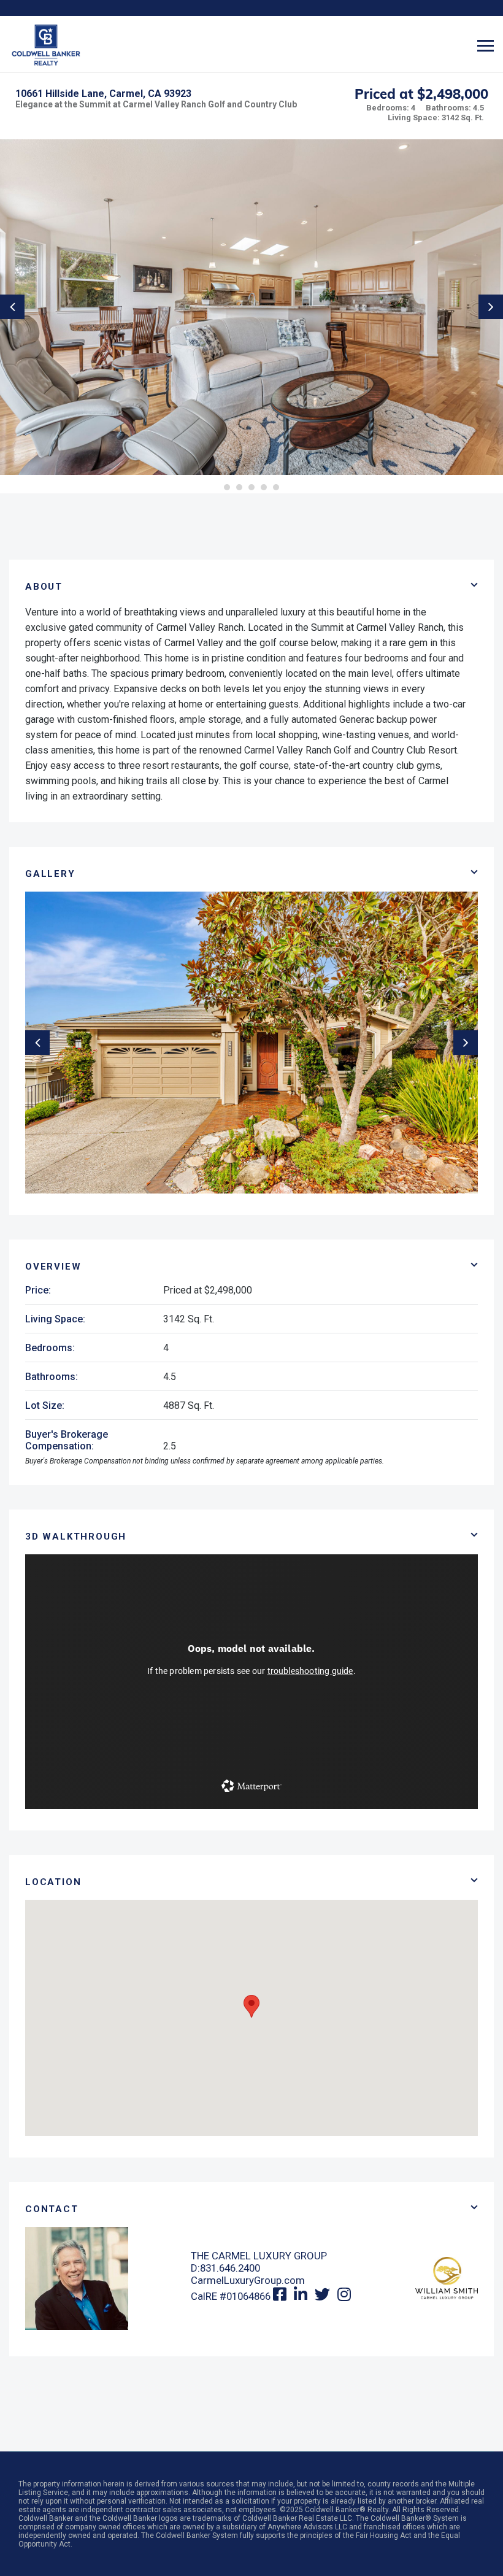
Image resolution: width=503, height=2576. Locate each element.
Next (491, 307)
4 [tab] (264, 487)
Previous (12, 307)
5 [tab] (276, 487)
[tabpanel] (251, 307)
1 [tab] (227, 487)
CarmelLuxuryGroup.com (248, 2280)
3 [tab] (251, 487)
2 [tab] (239, 487)
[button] (251, 2006)
